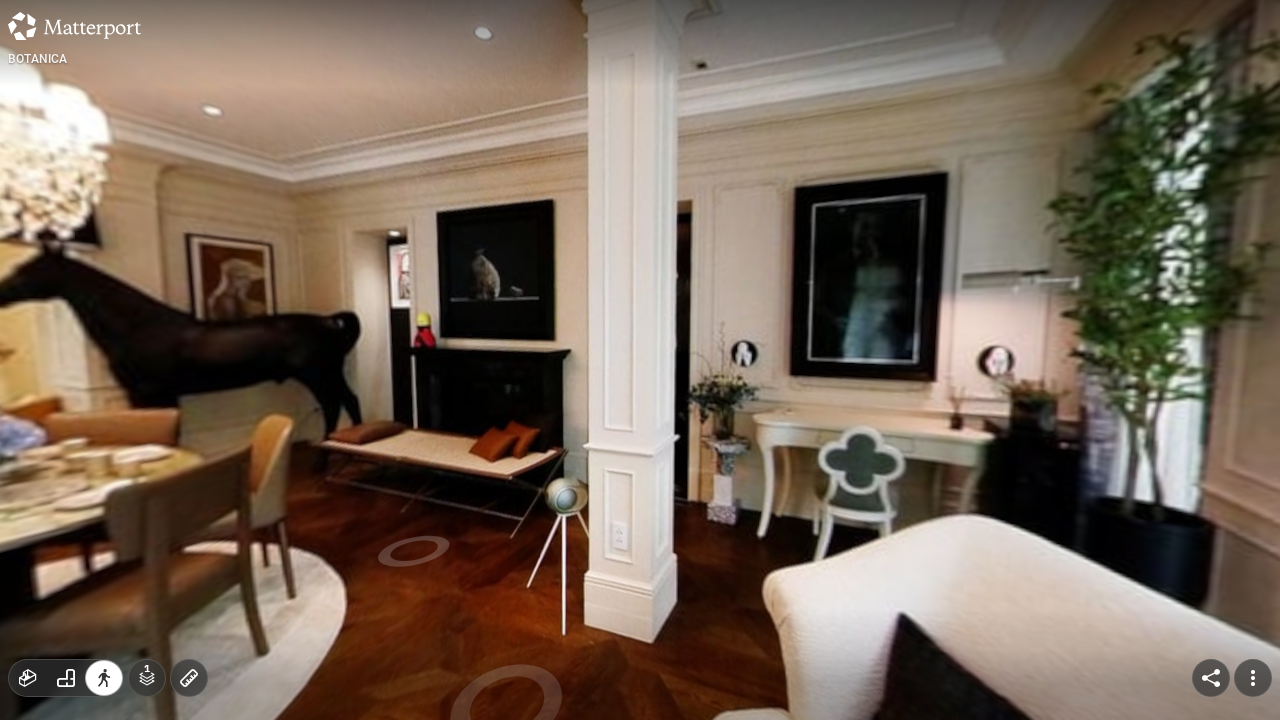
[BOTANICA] (640, 360)
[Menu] (1253, 678)
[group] (66, 678)
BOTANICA (38, 59)
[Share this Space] (1211, 678)
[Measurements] (189, 678)
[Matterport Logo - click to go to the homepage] (74, 26)
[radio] (28, 678)
